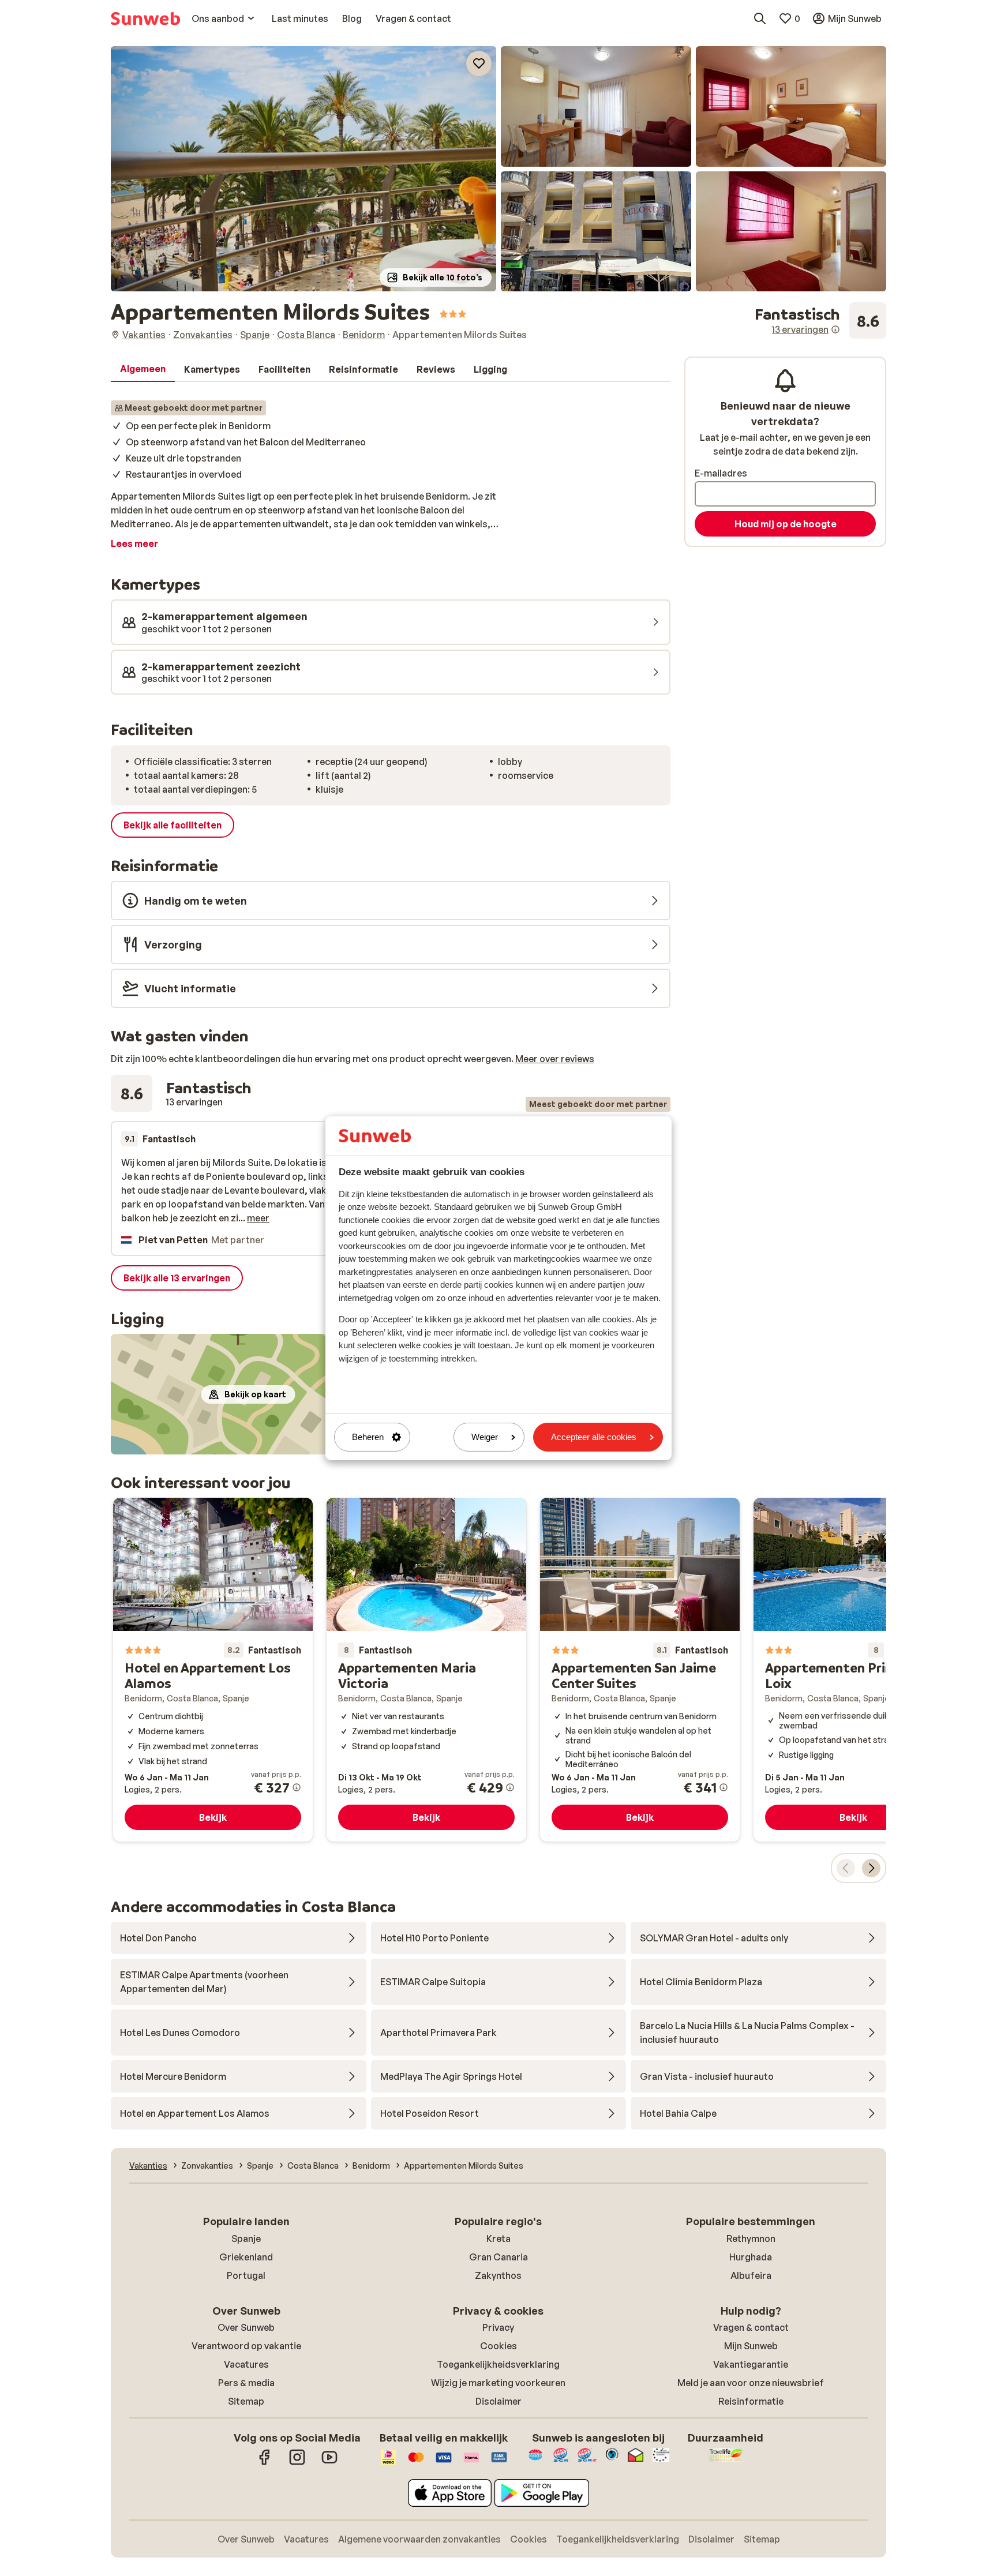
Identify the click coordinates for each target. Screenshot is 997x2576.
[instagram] (297, 2463)
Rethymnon (751, 2238)
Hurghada (751, 2257)
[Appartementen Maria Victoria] (426, 1670)
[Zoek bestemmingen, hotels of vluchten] (760, 18)
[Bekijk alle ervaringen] (820, 321)
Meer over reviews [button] (555, 1059)
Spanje (246, 2238)
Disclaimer (498, 2401)
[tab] (143, 369)
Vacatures (246, 2364)
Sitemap (246, 2401)
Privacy (498, 2327)
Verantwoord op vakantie (246, 2346)
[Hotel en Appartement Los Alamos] (213, 1670)
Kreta (498, 2238)
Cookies (498, 2346)
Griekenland (246, 2257)
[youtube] (329, 2463)
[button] (303, 169)
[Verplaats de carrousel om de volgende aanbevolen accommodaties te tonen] (871, 1868)
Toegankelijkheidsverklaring (498, 2364)
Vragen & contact (751, 2327)
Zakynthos (498, 2275)
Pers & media (246, 2383)
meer (258, 1218)
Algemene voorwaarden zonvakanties (419, 2539)
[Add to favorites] (479, 63)
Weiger (485, 1437)
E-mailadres (721, 473)
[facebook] (265, 2463)
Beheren (368, 1437)
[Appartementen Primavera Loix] (853, 1670)
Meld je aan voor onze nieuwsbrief (751, 2383)
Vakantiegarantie (751, 2364)
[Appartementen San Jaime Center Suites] (640, 1670)
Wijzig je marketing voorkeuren (498, 2383)
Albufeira (751, 2275)
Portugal (246, 2275)
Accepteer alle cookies (594, 1437)
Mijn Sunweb (751, 2346)
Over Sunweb (246, 2327)
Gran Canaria (498, 2257)
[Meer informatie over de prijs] (297, 1787)
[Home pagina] (145, 18)
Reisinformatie (751, 2401)
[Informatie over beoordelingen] (835, 329)
